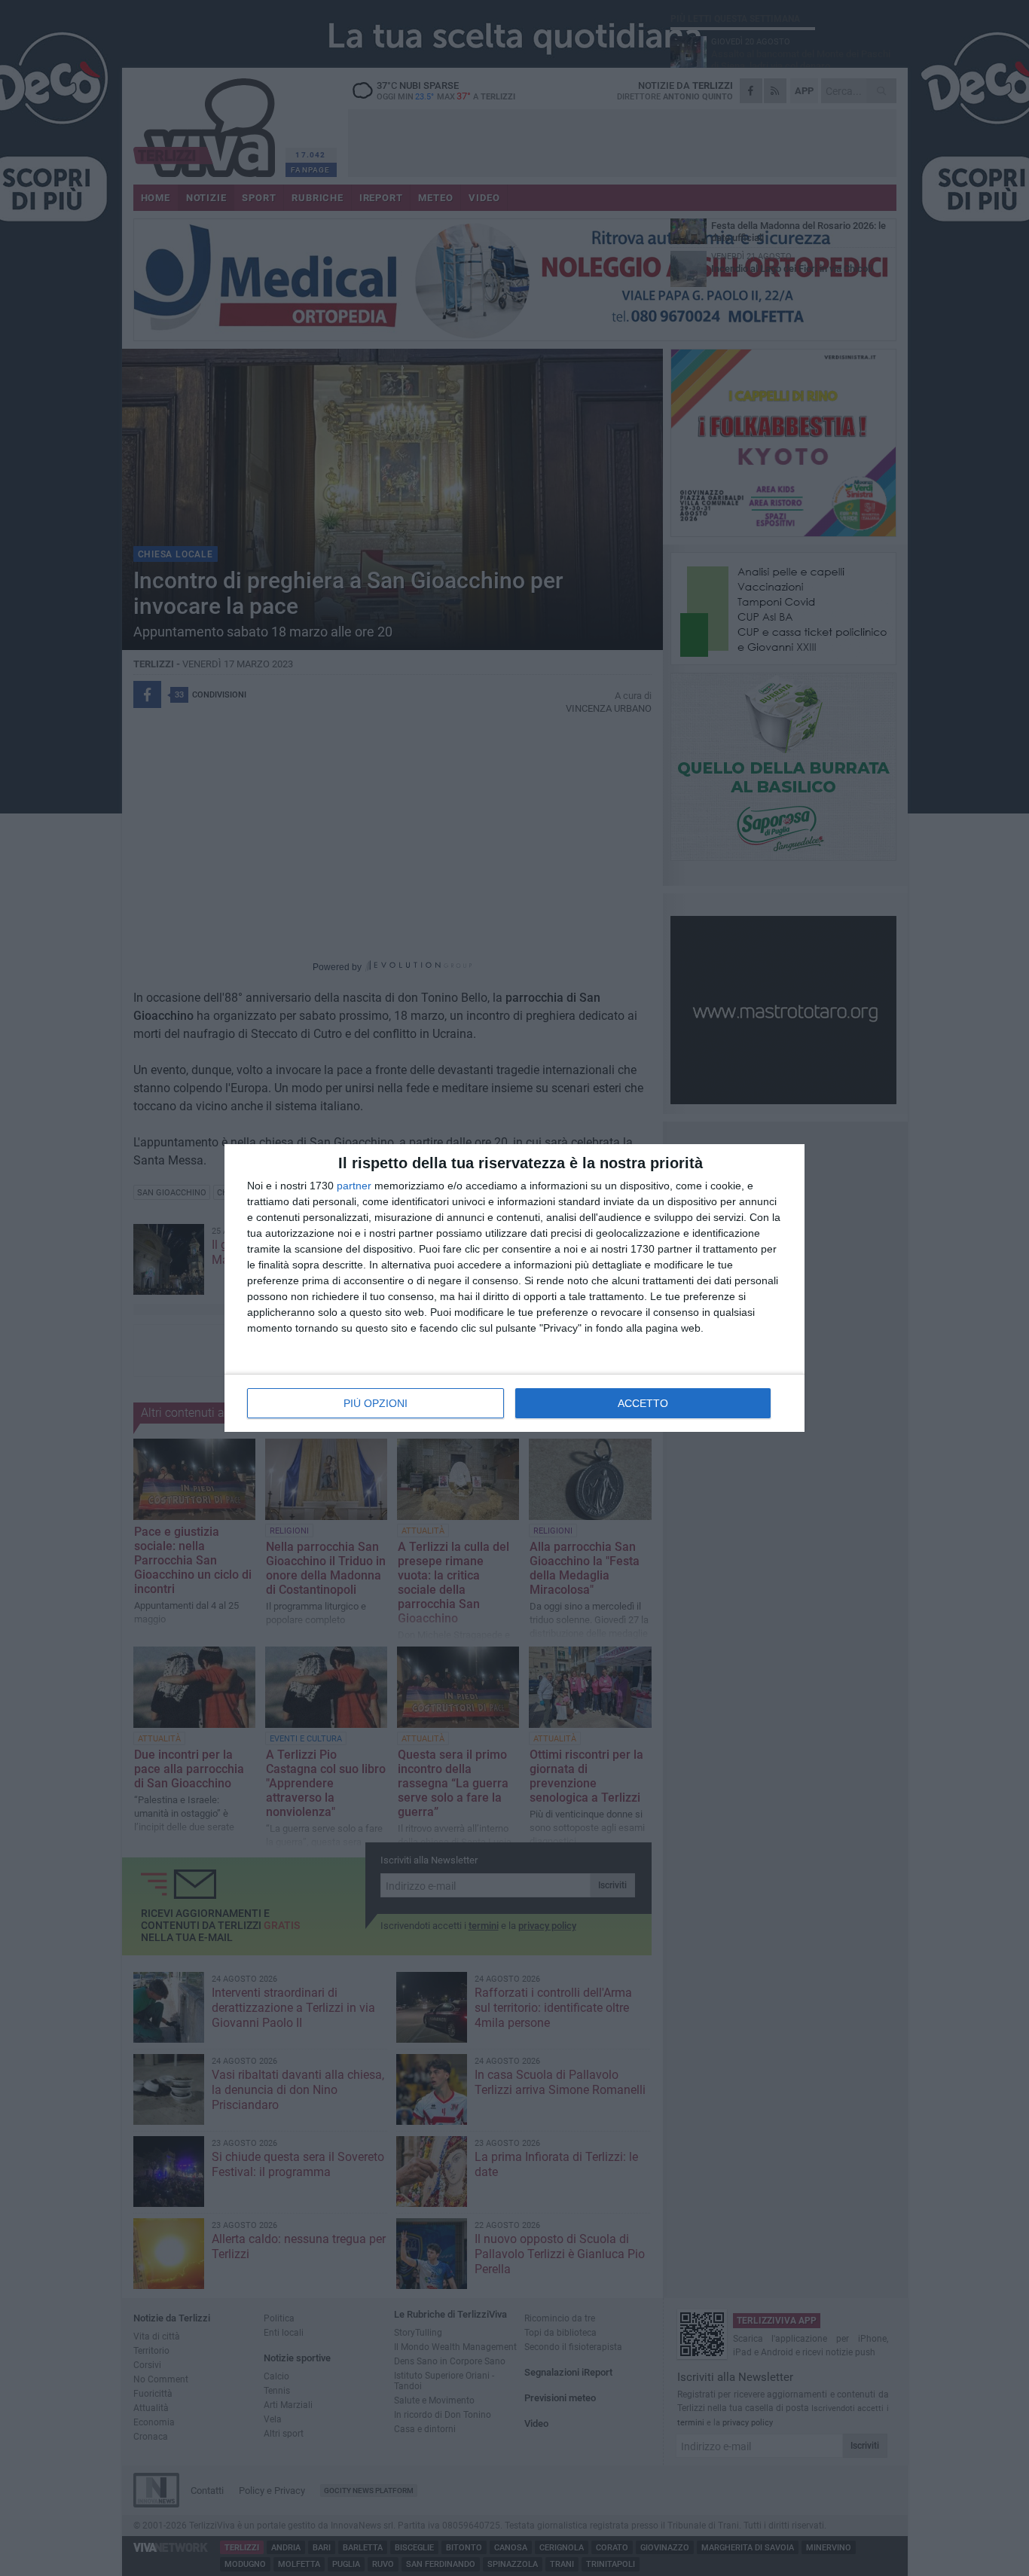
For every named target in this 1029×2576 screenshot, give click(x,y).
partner (354, 1186)
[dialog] (514, 1288)
